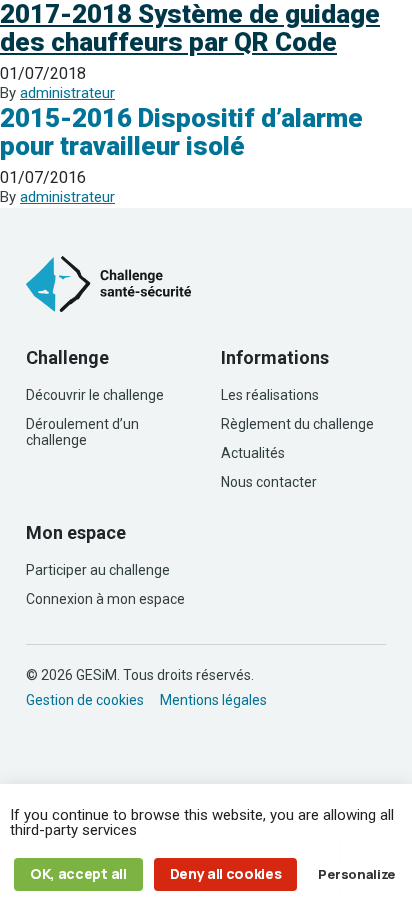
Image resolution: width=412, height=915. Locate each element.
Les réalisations (270, 395)
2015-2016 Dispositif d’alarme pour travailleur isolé (181, 132)
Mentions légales (213, 700)
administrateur (67, 93)
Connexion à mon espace (105, 599)
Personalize (356, 874)
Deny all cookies (226, 873)
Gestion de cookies (85, 700)
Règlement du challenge (297, 424)
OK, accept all (78, 873)
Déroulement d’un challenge (82, 432)
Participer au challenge (98, 570)
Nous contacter (269, 482)
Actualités (253, 453)
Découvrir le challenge (95, 395)
